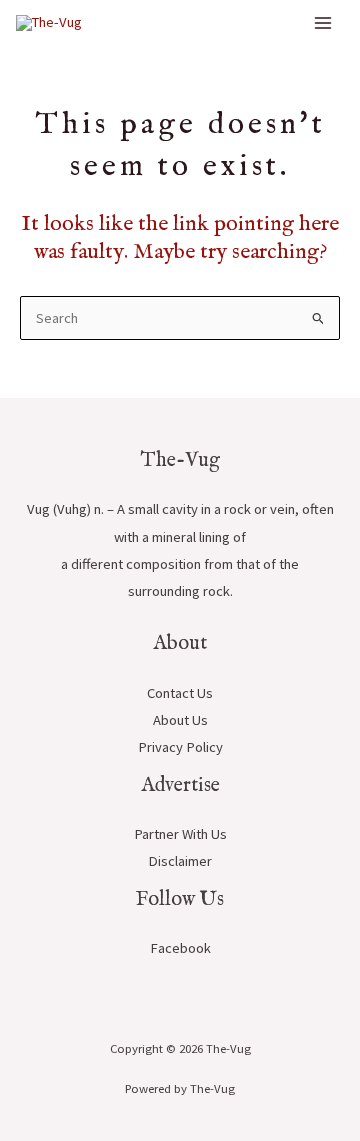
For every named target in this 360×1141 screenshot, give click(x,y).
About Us (180, 720)
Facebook (180, 948)
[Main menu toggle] (323, 23)
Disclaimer (180, 861)
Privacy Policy (180, 747)
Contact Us (180, 693)
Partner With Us (180, 834)
